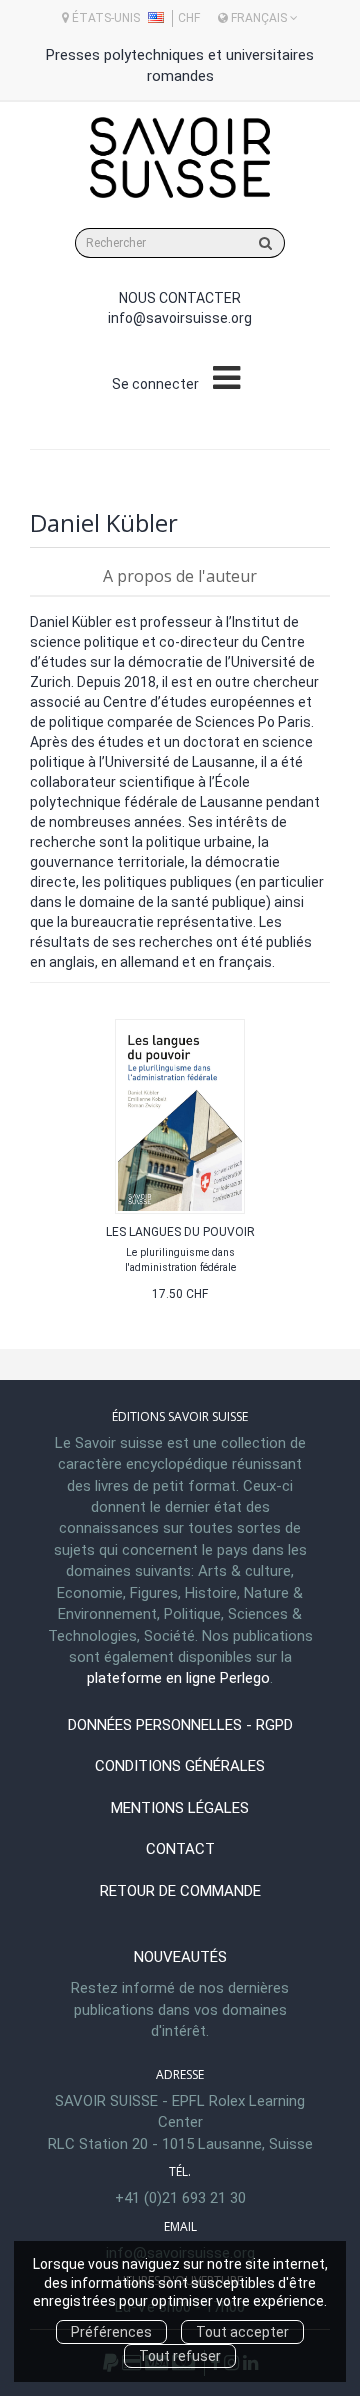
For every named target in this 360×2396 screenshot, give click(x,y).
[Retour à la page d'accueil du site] (180, 157)
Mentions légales (180, 1808)
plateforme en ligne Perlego (178, 1678)
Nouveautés (180, 1957)
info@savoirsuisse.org (180, 318)
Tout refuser (180, 2356)
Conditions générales (180, 1766)
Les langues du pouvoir (180, 1232)
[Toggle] (226, 379)
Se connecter (155, 384)
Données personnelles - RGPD (180, 1725)
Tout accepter (242, 2332)
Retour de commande (180, 1891)
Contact (180, 1849)
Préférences (111, 2332)
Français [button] (259, 18)
